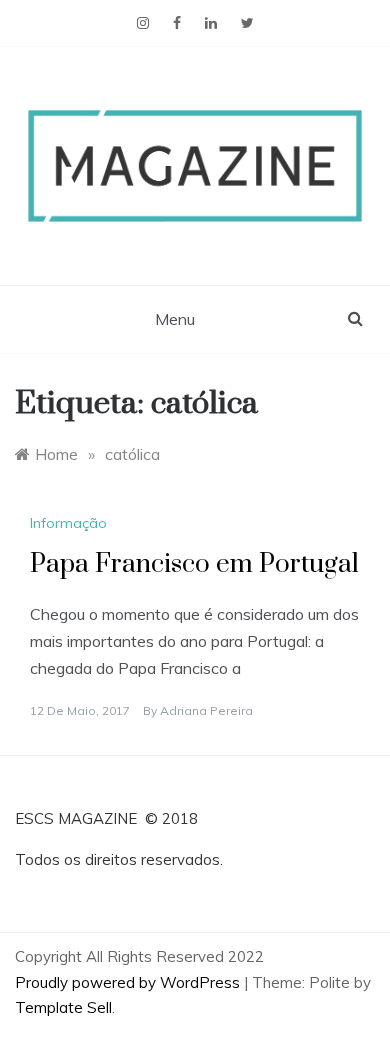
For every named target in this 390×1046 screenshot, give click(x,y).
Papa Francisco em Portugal (194, 564)
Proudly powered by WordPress (129, 982)
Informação (68, 523)
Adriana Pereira (206, 710)
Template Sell (63, 1007)
